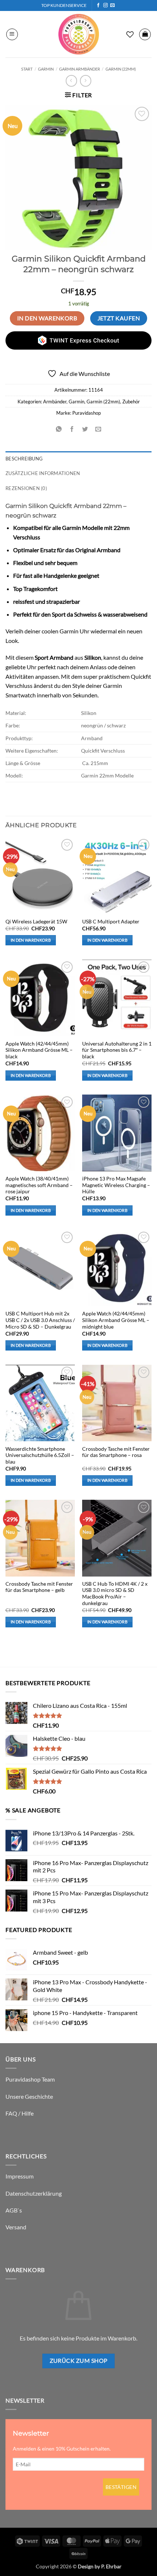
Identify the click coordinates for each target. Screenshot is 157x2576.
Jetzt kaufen (119, 318)
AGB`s (14, 2210)
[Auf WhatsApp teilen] (59, 430)
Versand (16, 2227)
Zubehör (131, 402)
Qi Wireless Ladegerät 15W (36, 922)
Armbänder (55, 402)
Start (27, 69)
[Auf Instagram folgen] (106, 5)
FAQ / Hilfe (20, 2113)
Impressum (20, 2176)
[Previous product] (86, 81)
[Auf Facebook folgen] (98, 5)
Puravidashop (87, 413)
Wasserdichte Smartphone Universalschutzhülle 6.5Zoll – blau (40, 1455)
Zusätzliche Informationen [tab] (43, 473)
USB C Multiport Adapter (111, 922)
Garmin (46, 69)
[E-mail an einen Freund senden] (98, 430)
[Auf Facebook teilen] (72, 430)
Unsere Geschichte (29, 2096)
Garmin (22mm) (121, 69)
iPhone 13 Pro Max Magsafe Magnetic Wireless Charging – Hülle (116, 1185)
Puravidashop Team (30, 2079)
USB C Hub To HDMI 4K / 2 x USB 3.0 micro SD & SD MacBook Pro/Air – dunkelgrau (115, 1594)
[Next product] (71, 81)
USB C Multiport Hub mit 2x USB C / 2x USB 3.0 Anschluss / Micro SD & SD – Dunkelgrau (40, 1320)
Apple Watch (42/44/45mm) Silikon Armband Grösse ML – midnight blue (116, 1320)
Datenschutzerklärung (34, 2193)
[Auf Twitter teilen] (85, 430)
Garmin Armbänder (80, 69)
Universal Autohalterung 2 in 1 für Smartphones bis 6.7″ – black (117, 1050)
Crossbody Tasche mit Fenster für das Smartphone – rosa (116, 1452)
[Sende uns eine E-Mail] (112, 5)
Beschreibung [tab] (24, 459)
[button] (12, 34)
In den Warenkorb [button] (31, 940)
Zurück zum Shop (79, 2361)
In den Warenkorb (47, 318)
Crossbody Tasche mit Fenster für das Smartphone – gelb (39, 1587)
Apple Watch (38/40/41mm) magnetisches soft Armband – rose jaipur (39, 1185)
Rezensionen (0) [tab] (26, 488)
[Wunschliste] (130, 34)
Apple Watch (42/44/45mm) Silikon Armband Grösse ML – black (39, 1050)
